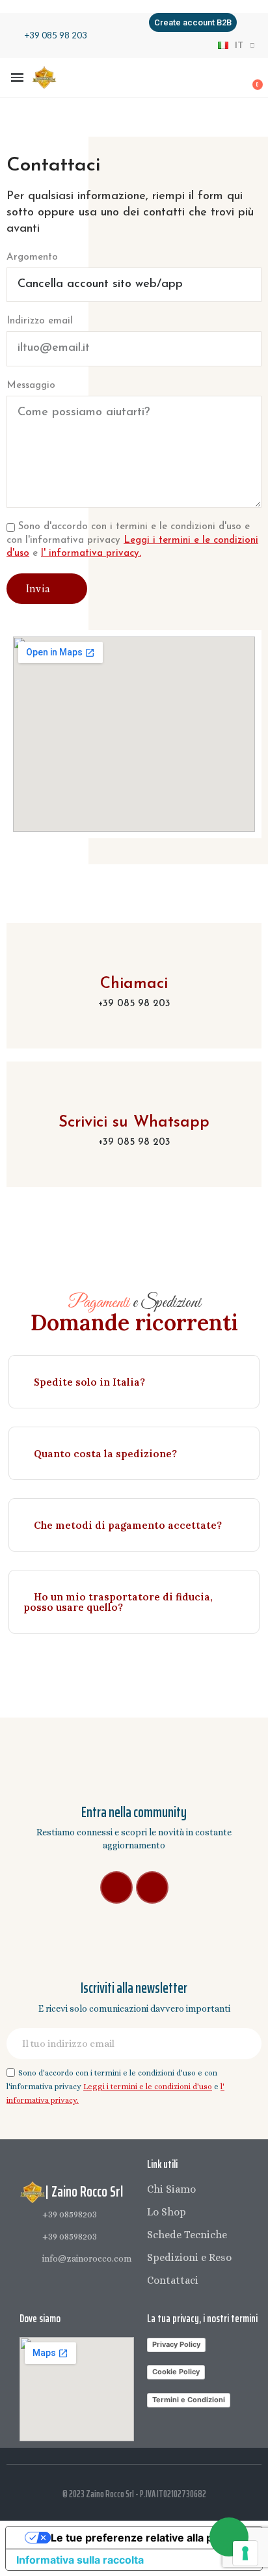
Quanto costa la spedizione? (105, 1454)
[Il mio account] (209, 79)
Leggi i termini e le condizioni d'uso (148, 2087)
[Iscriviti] (245, 2044)
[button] (193, 22)
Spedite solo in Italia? (89, 1382)
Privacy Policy (176, 2344)
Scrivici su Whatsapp (134, 1123)
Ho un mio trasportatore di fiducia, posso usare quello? (118, 1602)
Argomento (32, 257)
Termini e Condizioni (189, 2400)
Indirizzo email (40, 321)
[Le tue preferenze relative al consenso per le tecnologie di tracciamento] (245, 2553)
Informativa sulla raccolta (80, 2560)
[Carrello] (250, 78)
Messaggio (31, 386)
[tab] (134, 1382)
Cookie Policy (176, 2372)
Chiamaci (134, 984)
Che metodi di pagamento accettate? (128, 1525)
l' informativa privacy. (91, 554)
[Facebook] (116, 1887)
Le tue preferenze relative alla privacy (147, 2538)
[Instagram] (152, 1887)
